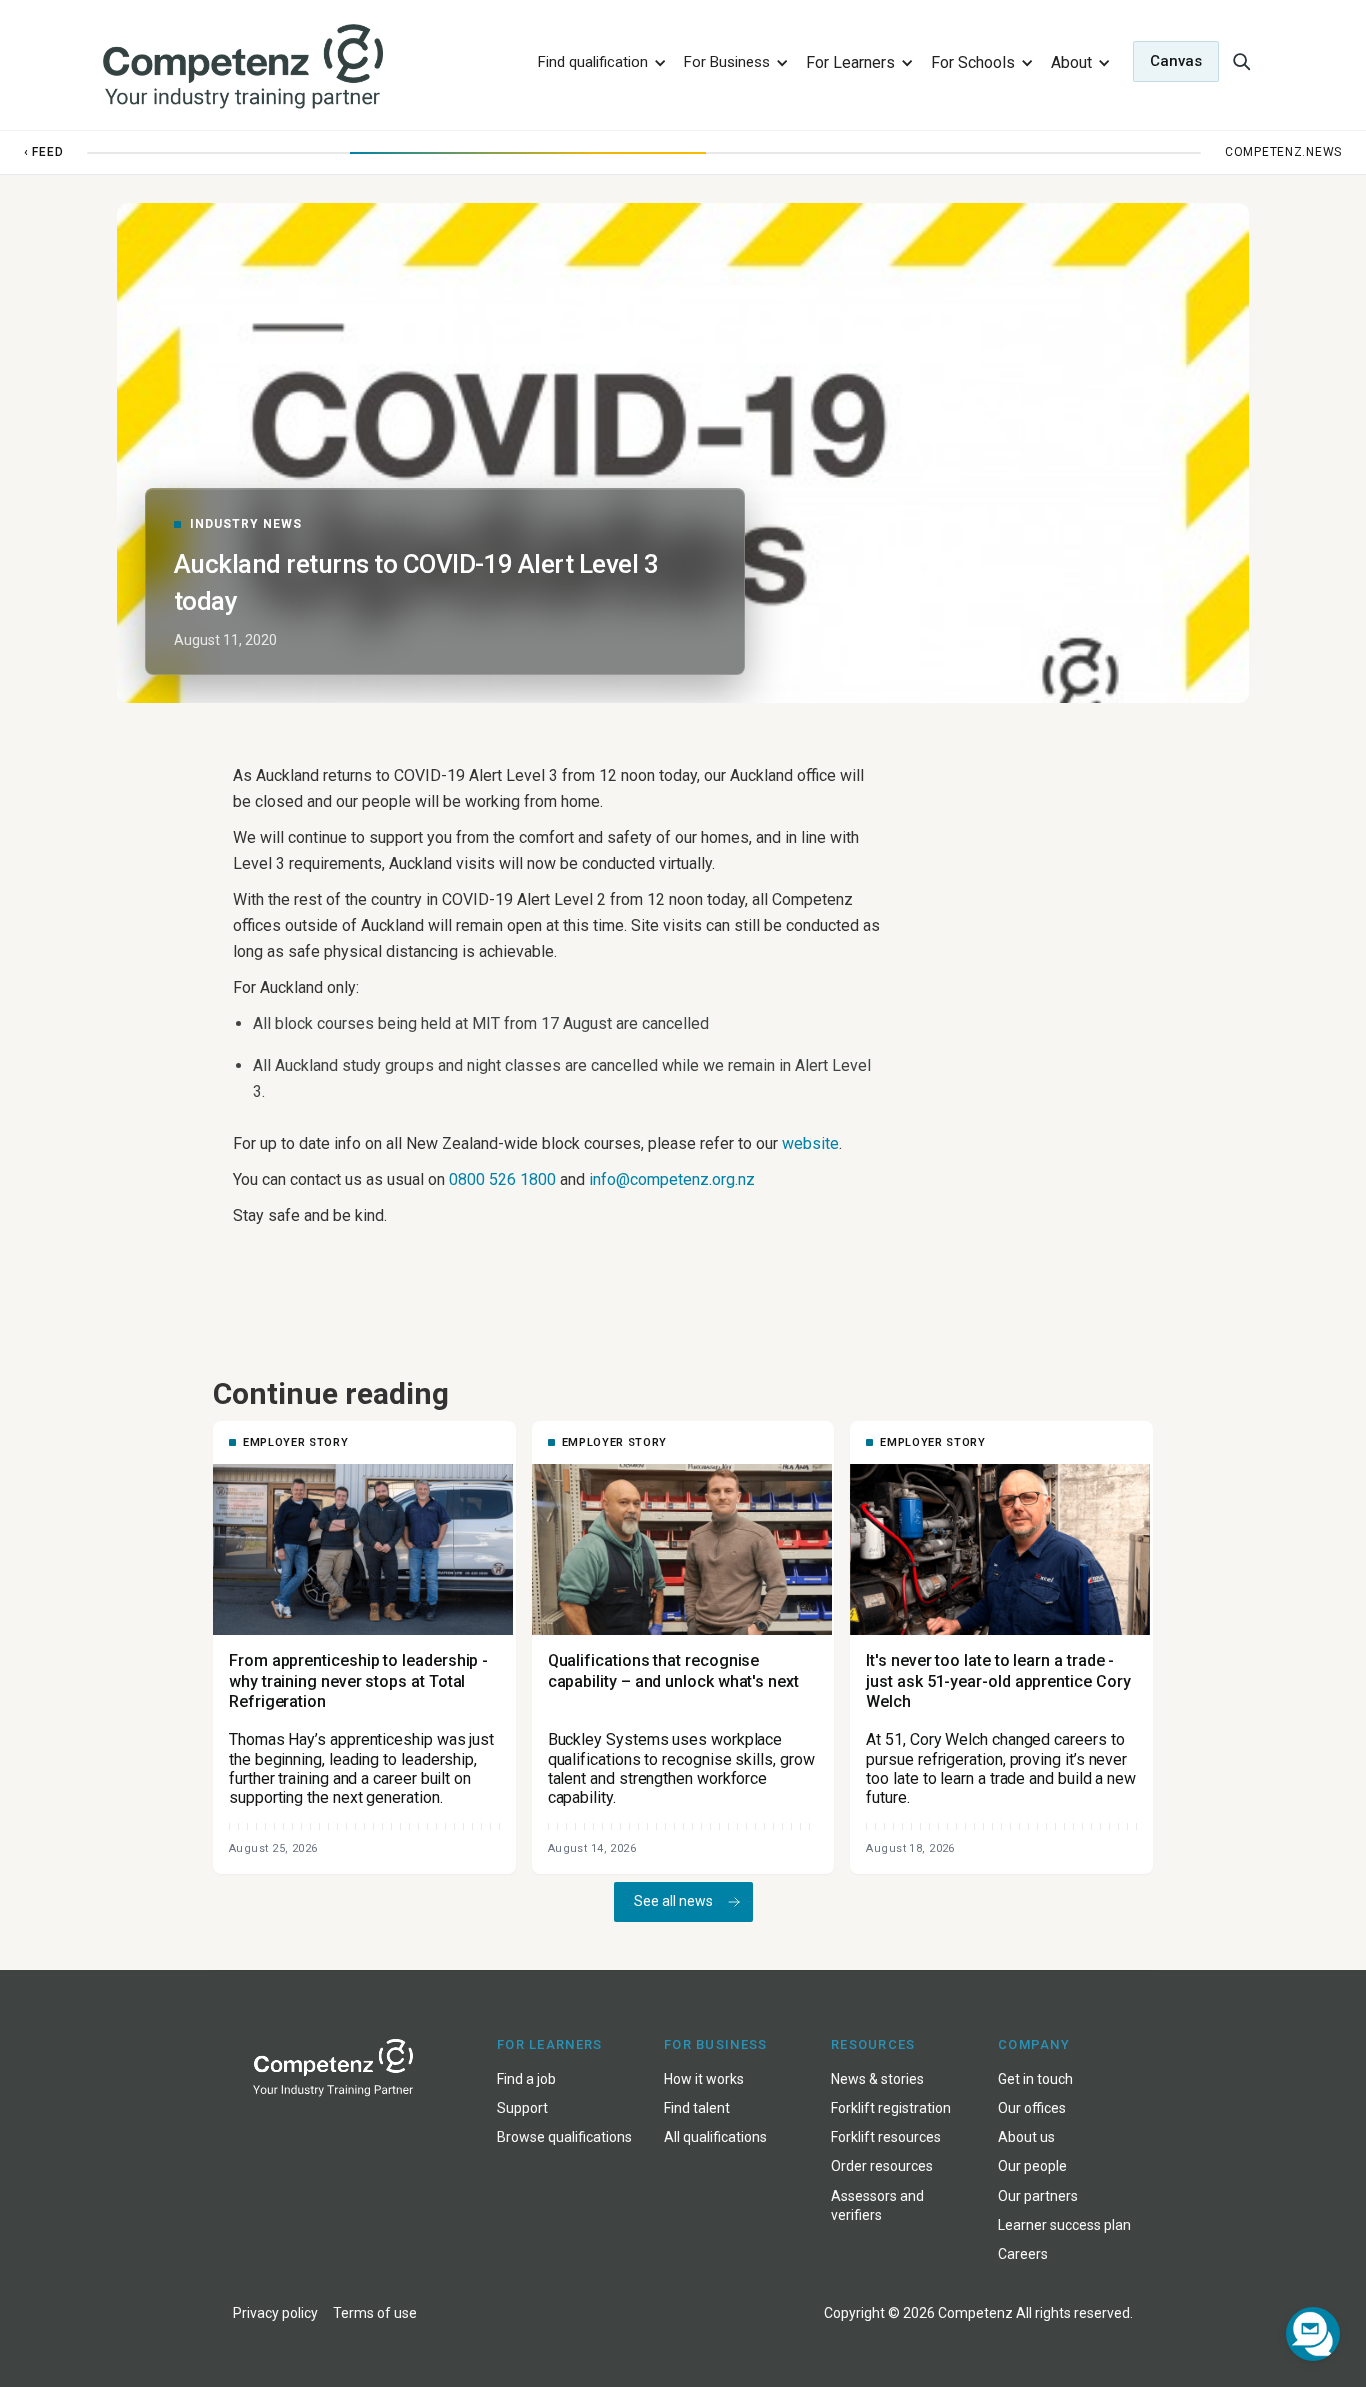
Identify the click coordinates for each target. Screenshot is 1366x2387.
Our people (1032, 2166)
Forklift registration (891, 2108)
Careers (1023, 2254)
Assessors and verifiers (877, 2205)
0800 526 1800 (502, 1179)
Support (522, 2108)
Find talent (697, 2108)
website (810, 1143)
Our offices (1032, 2108)
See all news (673, 1901)
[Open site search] (1241, 61)
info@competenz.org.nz (672, 1179)
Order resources (882, 2166)
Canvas (1176, 61)
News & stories (877, 2079)
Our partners (1038, 2196)
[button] (599, 61)
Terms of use (375, 2313)
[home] (306, 67)
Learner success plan (1064, 2225)
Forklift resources (886, 2137)
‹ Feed (43, 152)
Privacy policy (275, 2313)
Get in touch (1035, 2079)
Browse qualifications (564, 2137)
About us (1026, 2137)
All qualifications (715, 2137)
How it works (704, 2079)
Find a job (526, 2079)
